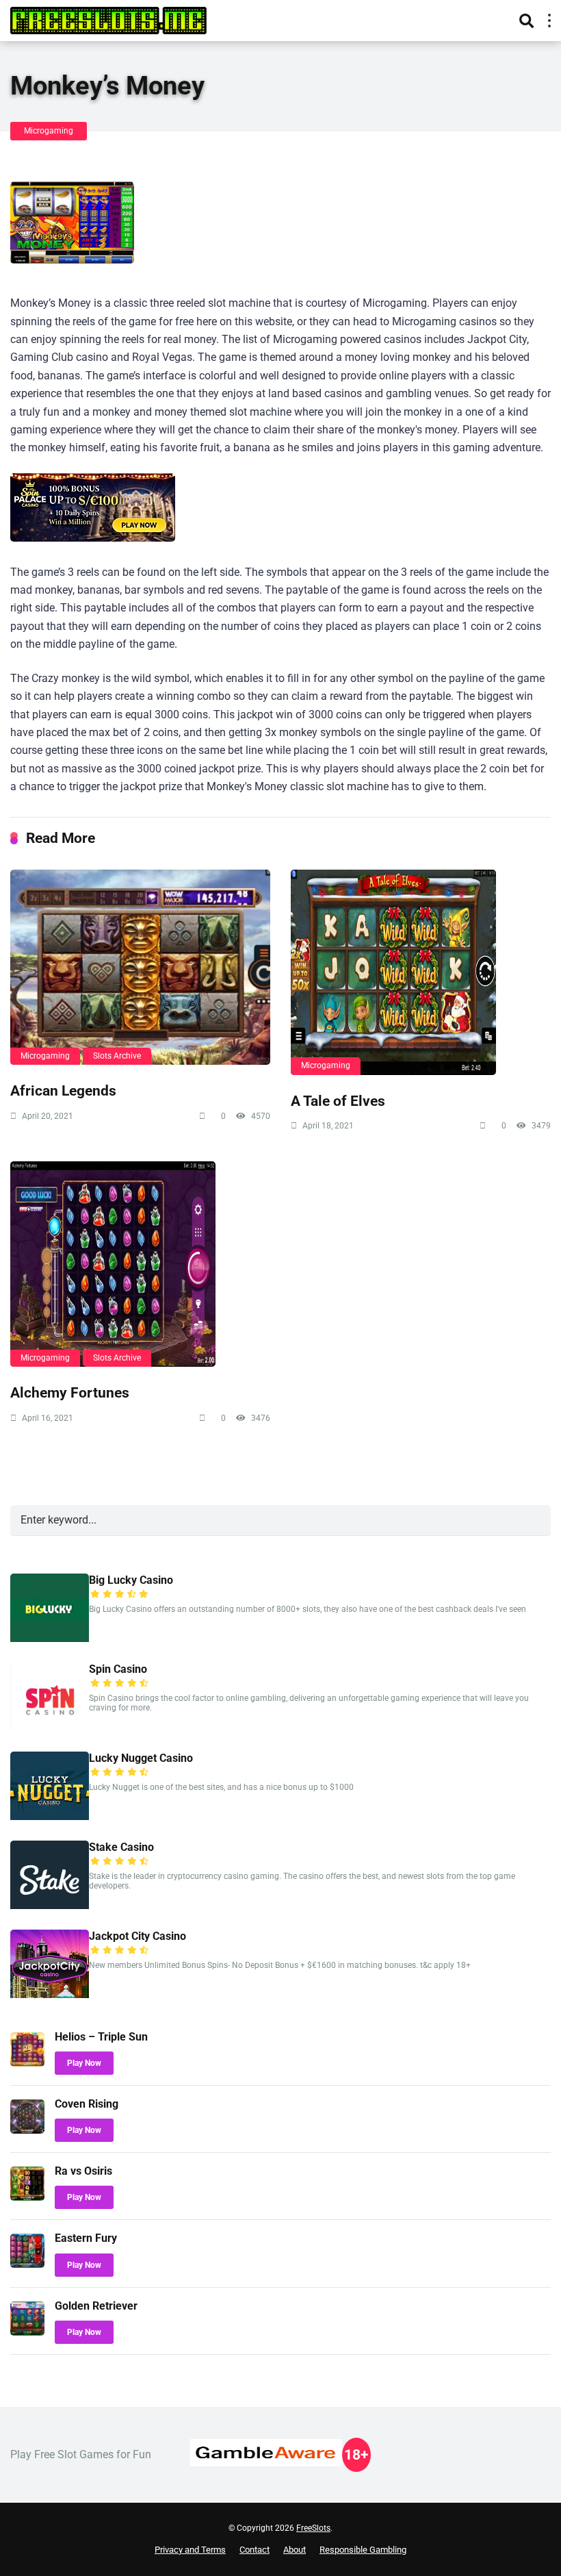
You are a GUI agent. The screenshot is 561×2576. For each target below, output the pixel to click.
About (295, 2550)
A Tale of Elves (338, 1101)
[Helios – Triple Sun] (27, 2063)
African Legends (63, 1090)
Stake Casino (121, 1847)
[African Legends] (140, 967)
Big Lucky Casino (131, 1580)
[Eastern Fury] (27, 2264)
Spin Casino (118, 1669)
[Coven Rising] (27, 2130)
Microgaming (49, 131)
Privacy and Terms (190, 2550)
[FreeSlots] (108, 19)
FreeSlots (313, 2528)
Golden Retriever (96, 2306)
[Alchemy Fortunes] (140, 1264)
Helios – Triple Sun (101, 2037)
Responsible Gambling (363, 2550)
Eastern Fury (86, 2238)
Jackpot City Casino (138, 1936)
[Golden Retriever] (27, 2332)
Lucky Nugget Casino (141, 1758)
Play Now (84, 2063)
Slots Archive (117, 1056)
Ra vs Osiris (83, 2171)
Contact (255, 2550)
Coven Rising (87, 2104)
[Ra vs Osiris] (27, 2197)
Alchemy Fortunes (70, 1392)
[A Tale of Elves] (421, 972)
